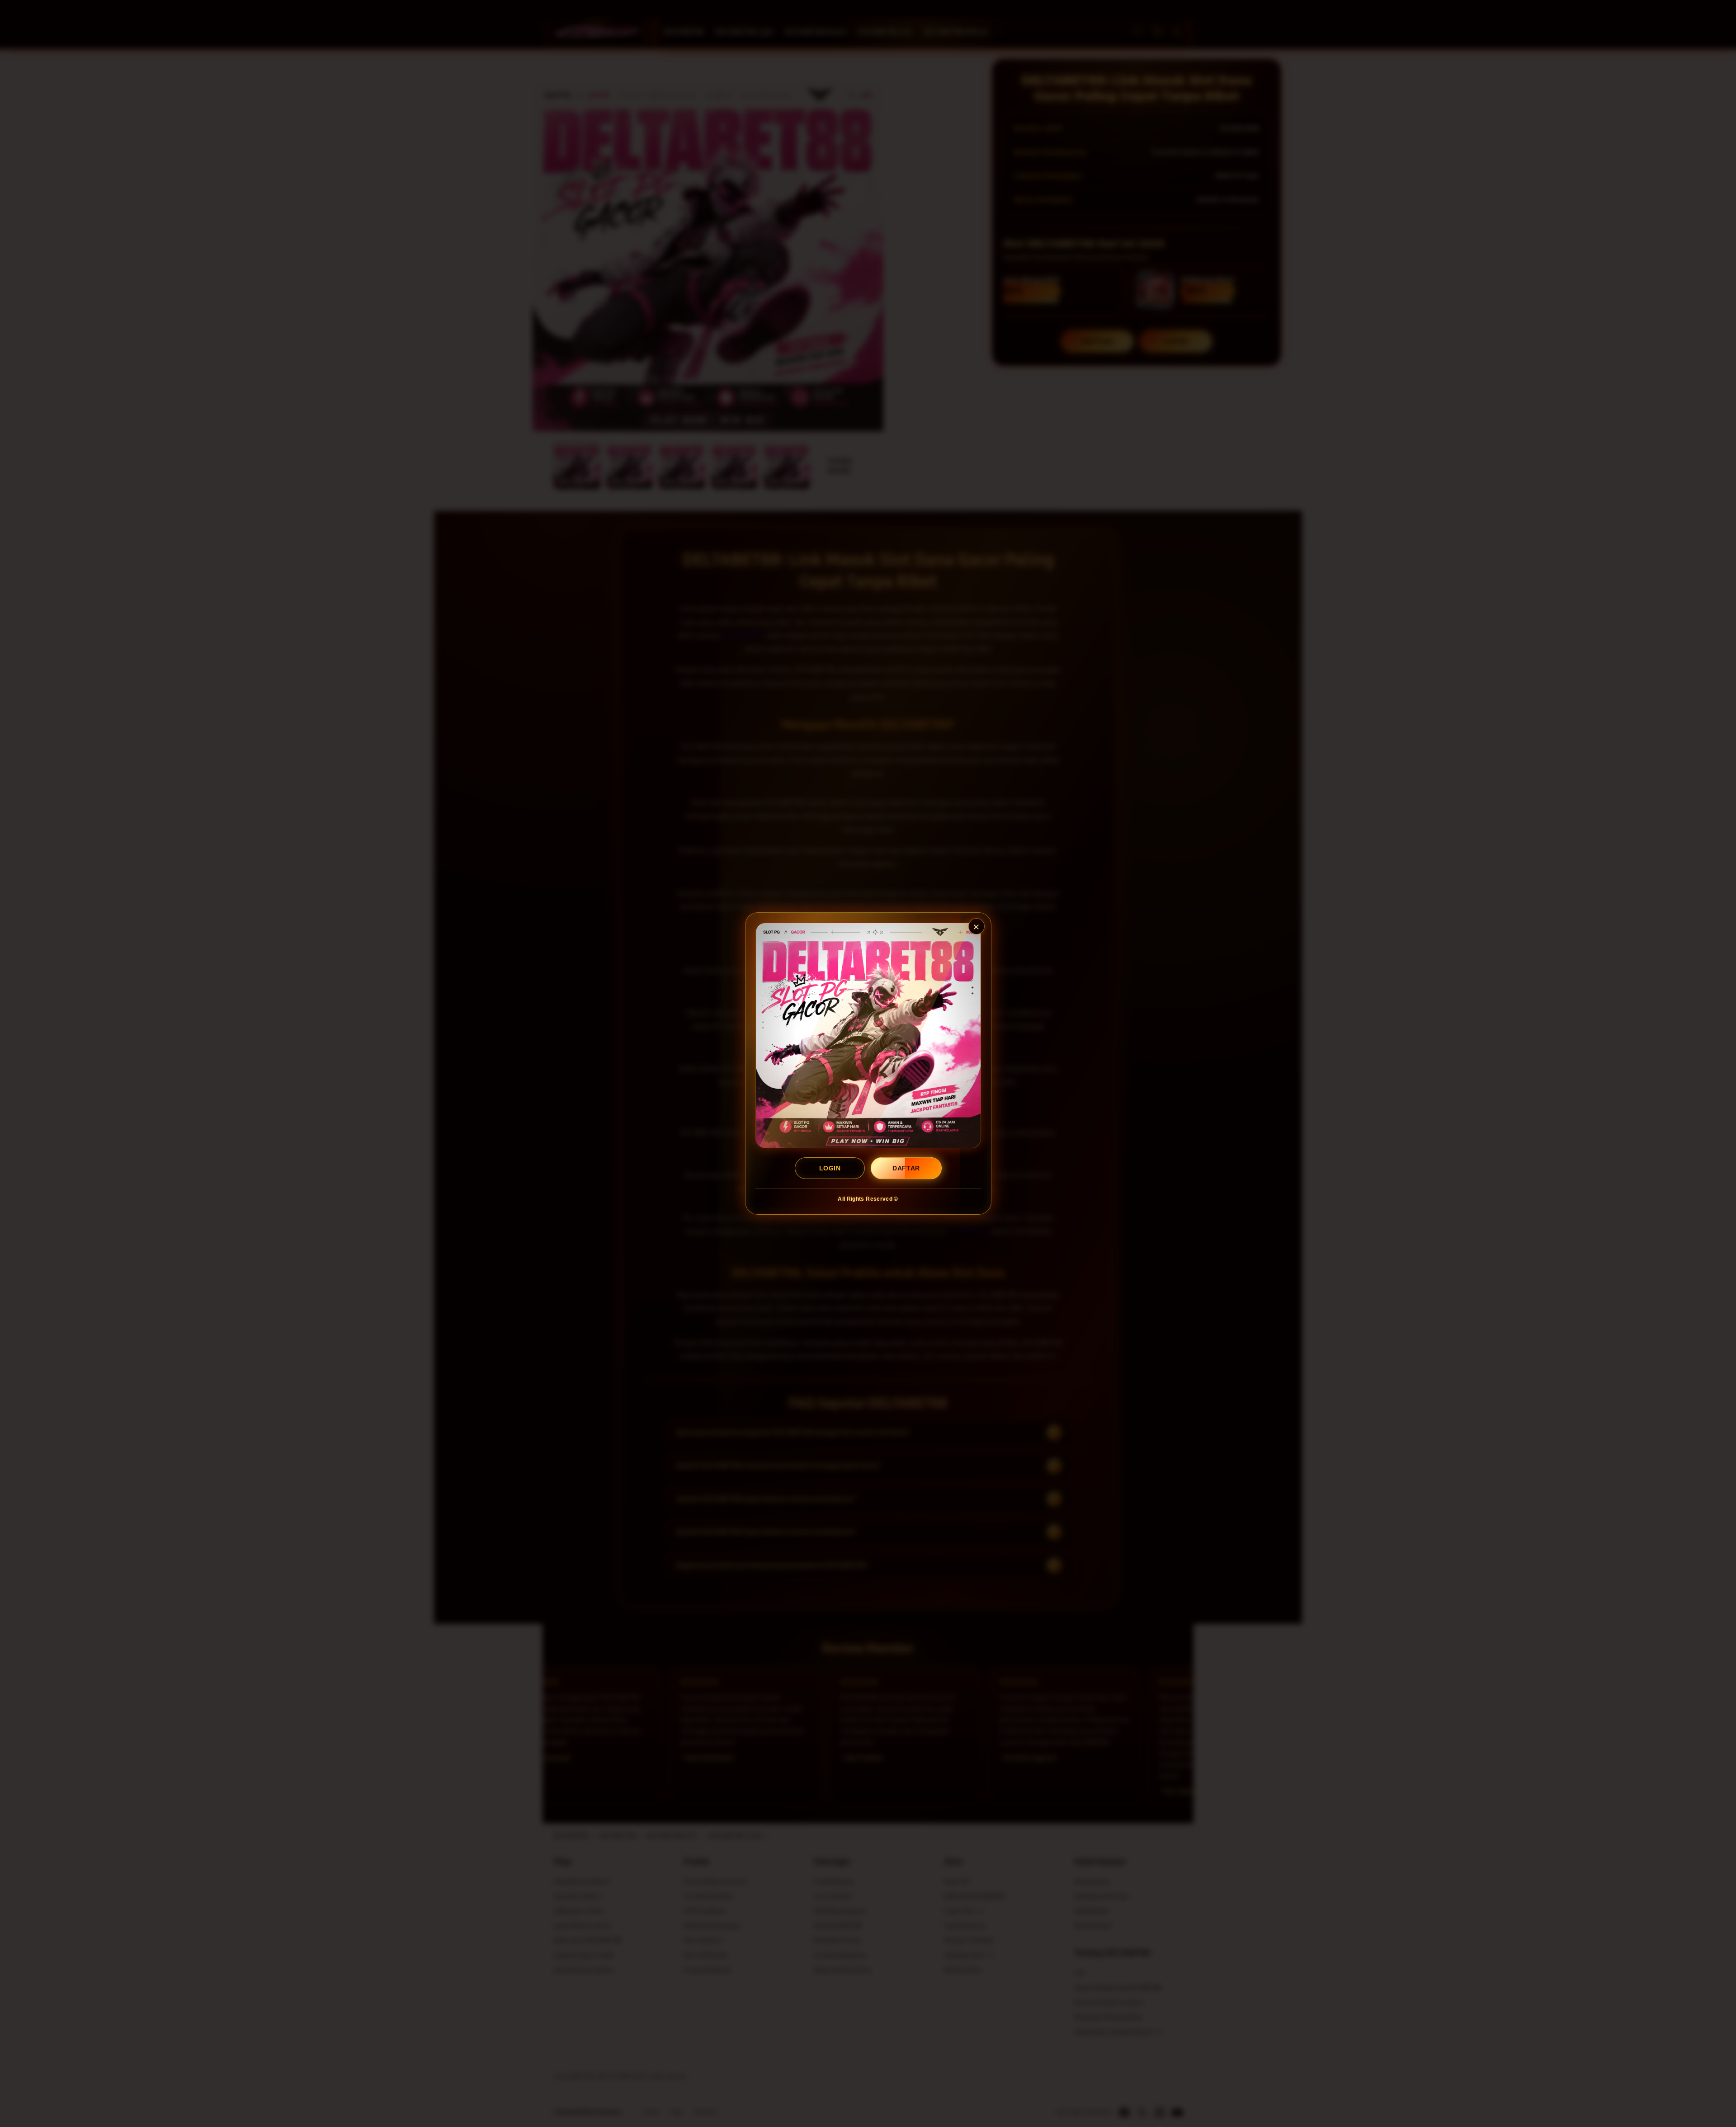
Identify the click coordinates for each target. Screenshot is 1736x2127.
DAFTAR (906, 1168)
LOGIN (830, 1168)
